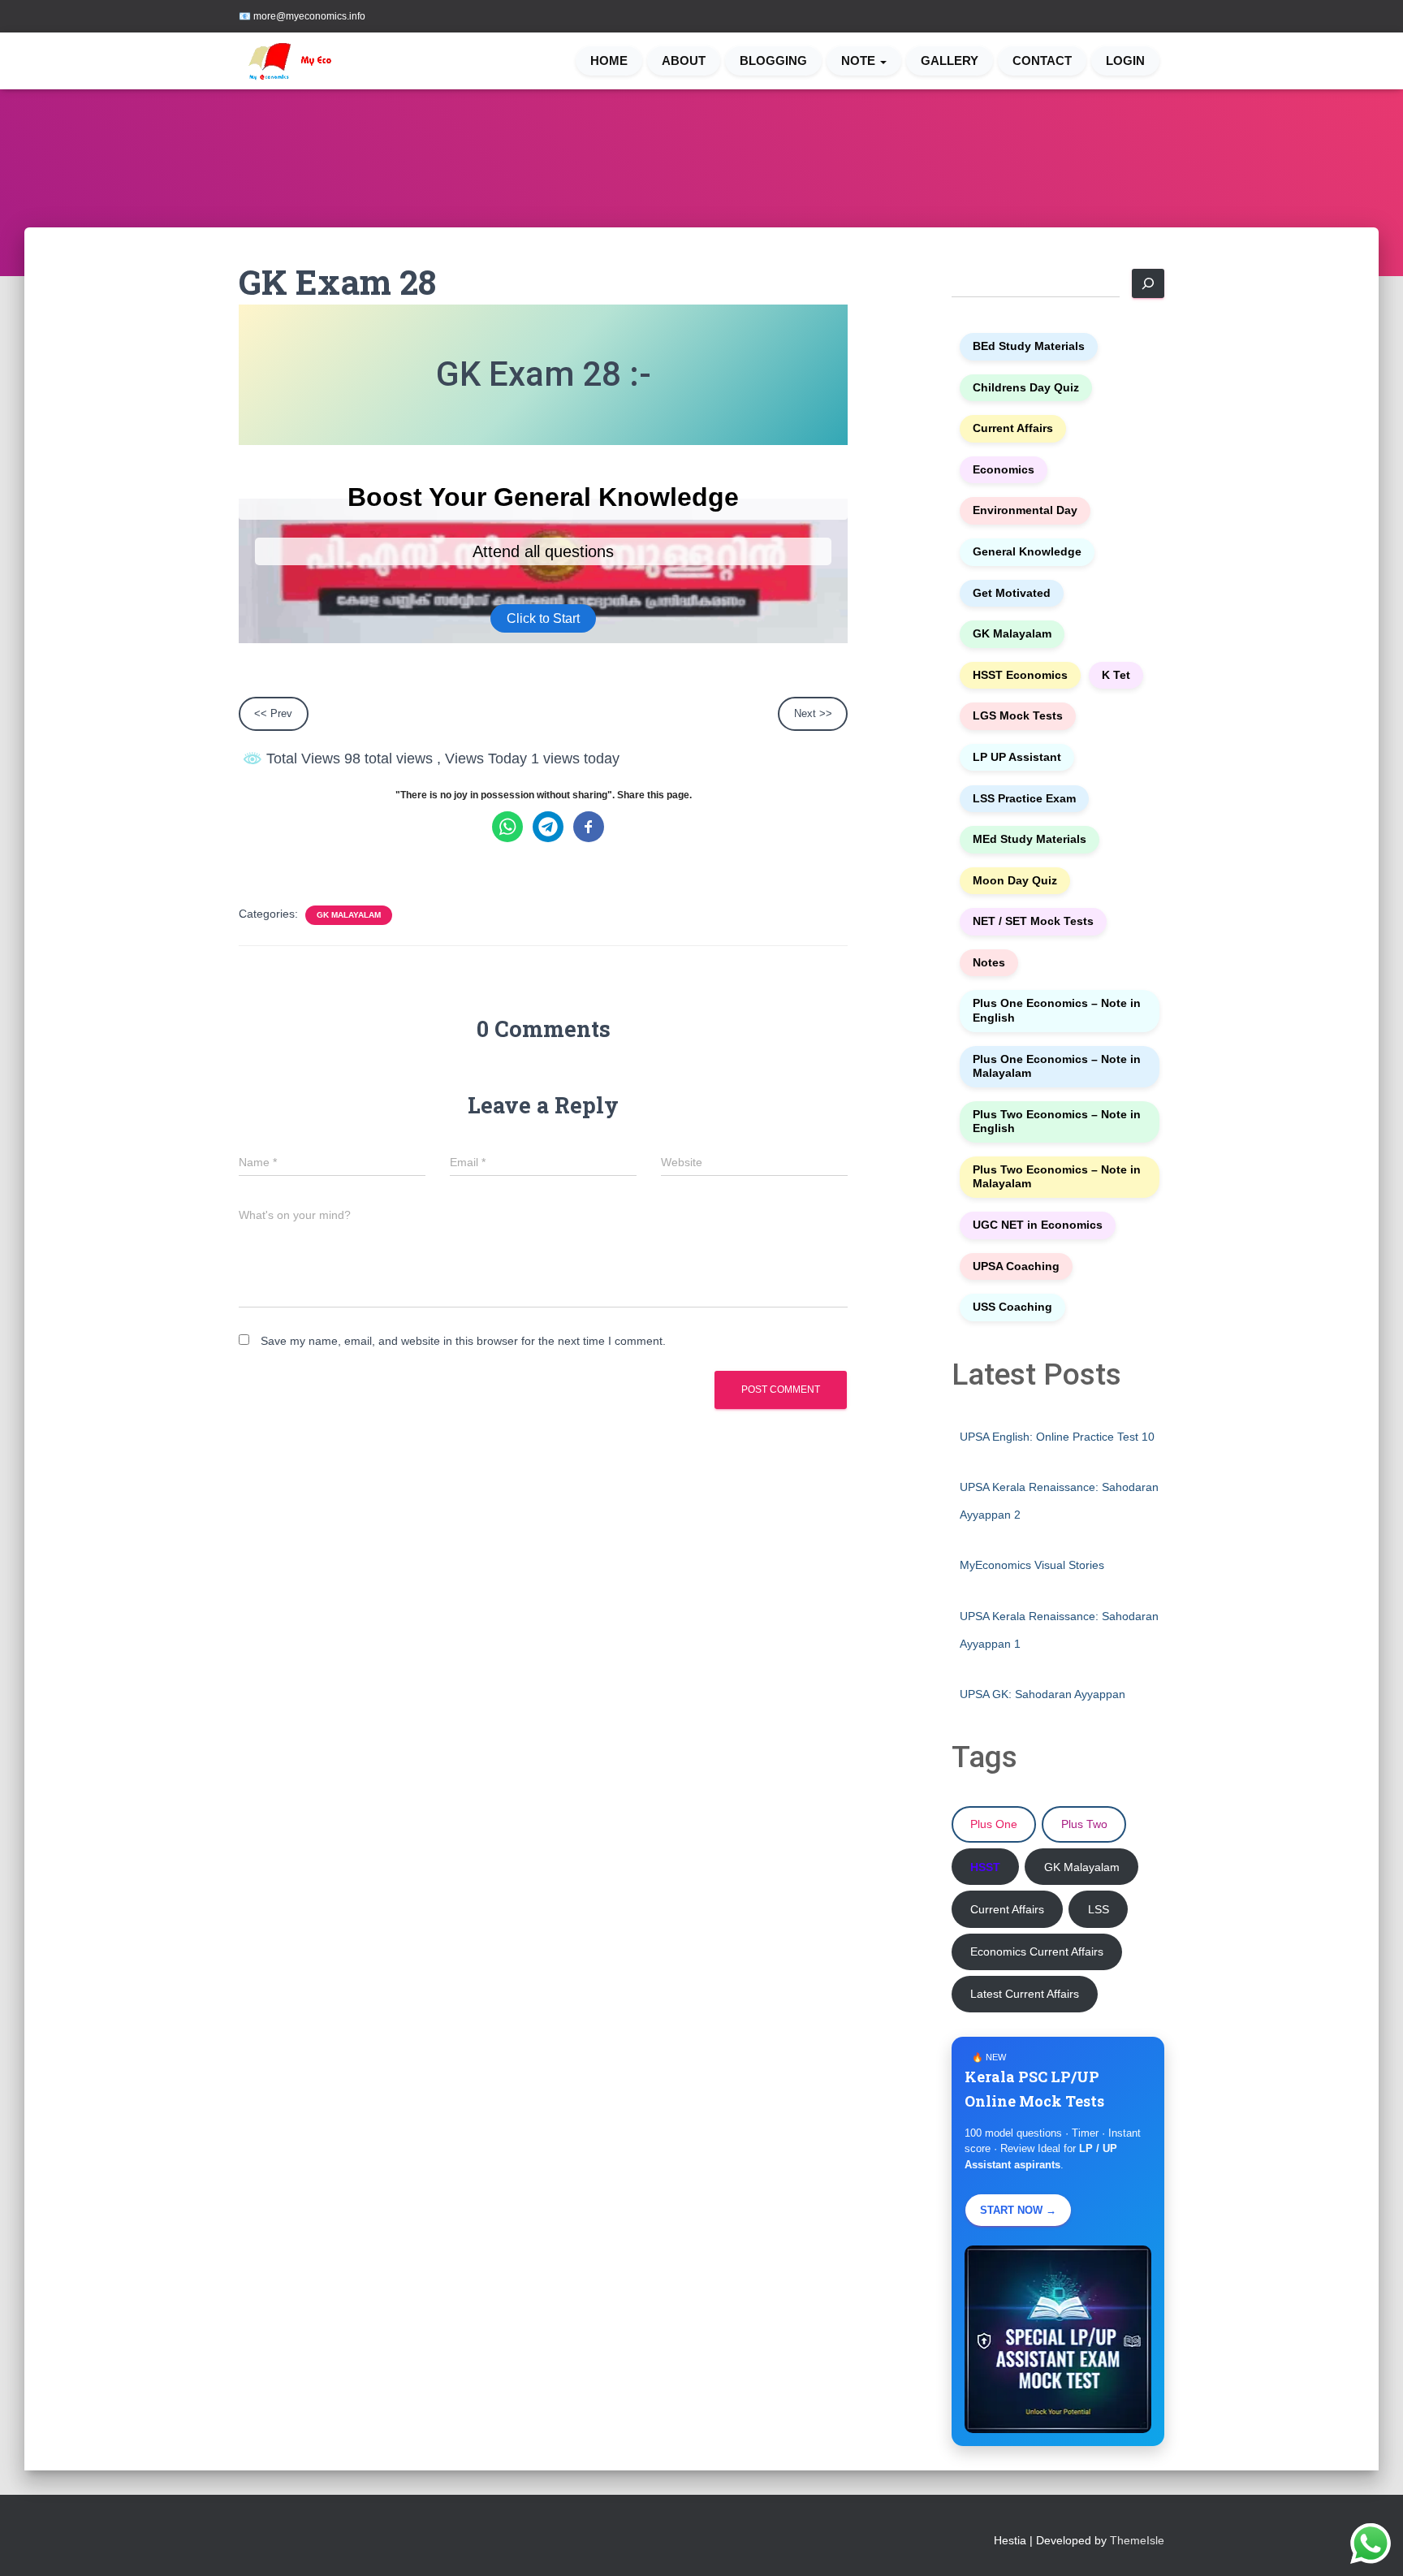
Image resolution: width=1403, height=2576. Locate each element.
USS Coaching (1012, 1307)
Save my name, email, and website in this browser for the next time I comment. (463, 1341)
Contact (1042, 61)
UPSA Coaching (1016, 1266)
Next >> (813, 713)
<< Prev (273, 713)
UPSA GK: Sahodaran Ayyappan (1043, 1694)
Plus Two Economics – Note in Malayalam (1057, 1177)
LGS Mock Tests (1018, 716)
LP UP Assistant (1017, 757)
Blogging (773, 61)
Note (860, 61)
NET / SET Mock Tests (1033, 921)
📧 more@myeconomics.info (302, 16)
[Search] (1148, 283)
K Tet (1116, 675)
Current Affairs (1013, 428)
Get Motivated (1012, 593)
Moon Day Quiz (1015, 881)
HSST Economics (1020, 675)
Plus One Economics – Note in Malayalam (1057, 1067)
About (684, 61)
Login (1125, 61)
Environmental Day (1025, 510)
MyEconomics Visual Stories (1032, 1565)
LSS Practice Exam (1024, 799)
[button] (883, 61)
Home (609, 61)
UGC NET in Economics (1038, 1225)
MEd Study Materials (1030, 839)
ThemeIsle (1137, 2540)
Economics (1004, 470)
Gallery (950, 61)
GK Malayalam (349, 915)
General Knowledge (1027, 552)
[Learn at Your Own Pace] (305, 61)
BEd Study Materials (1029, 346)
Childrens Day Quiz (1026, 388)
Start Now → (1018, 2210)
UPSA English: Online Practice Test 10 (1057, 1437)
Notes (989, 963)
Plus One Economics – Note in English (1057, 1011)
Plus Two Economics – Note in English (1057, 1122)
